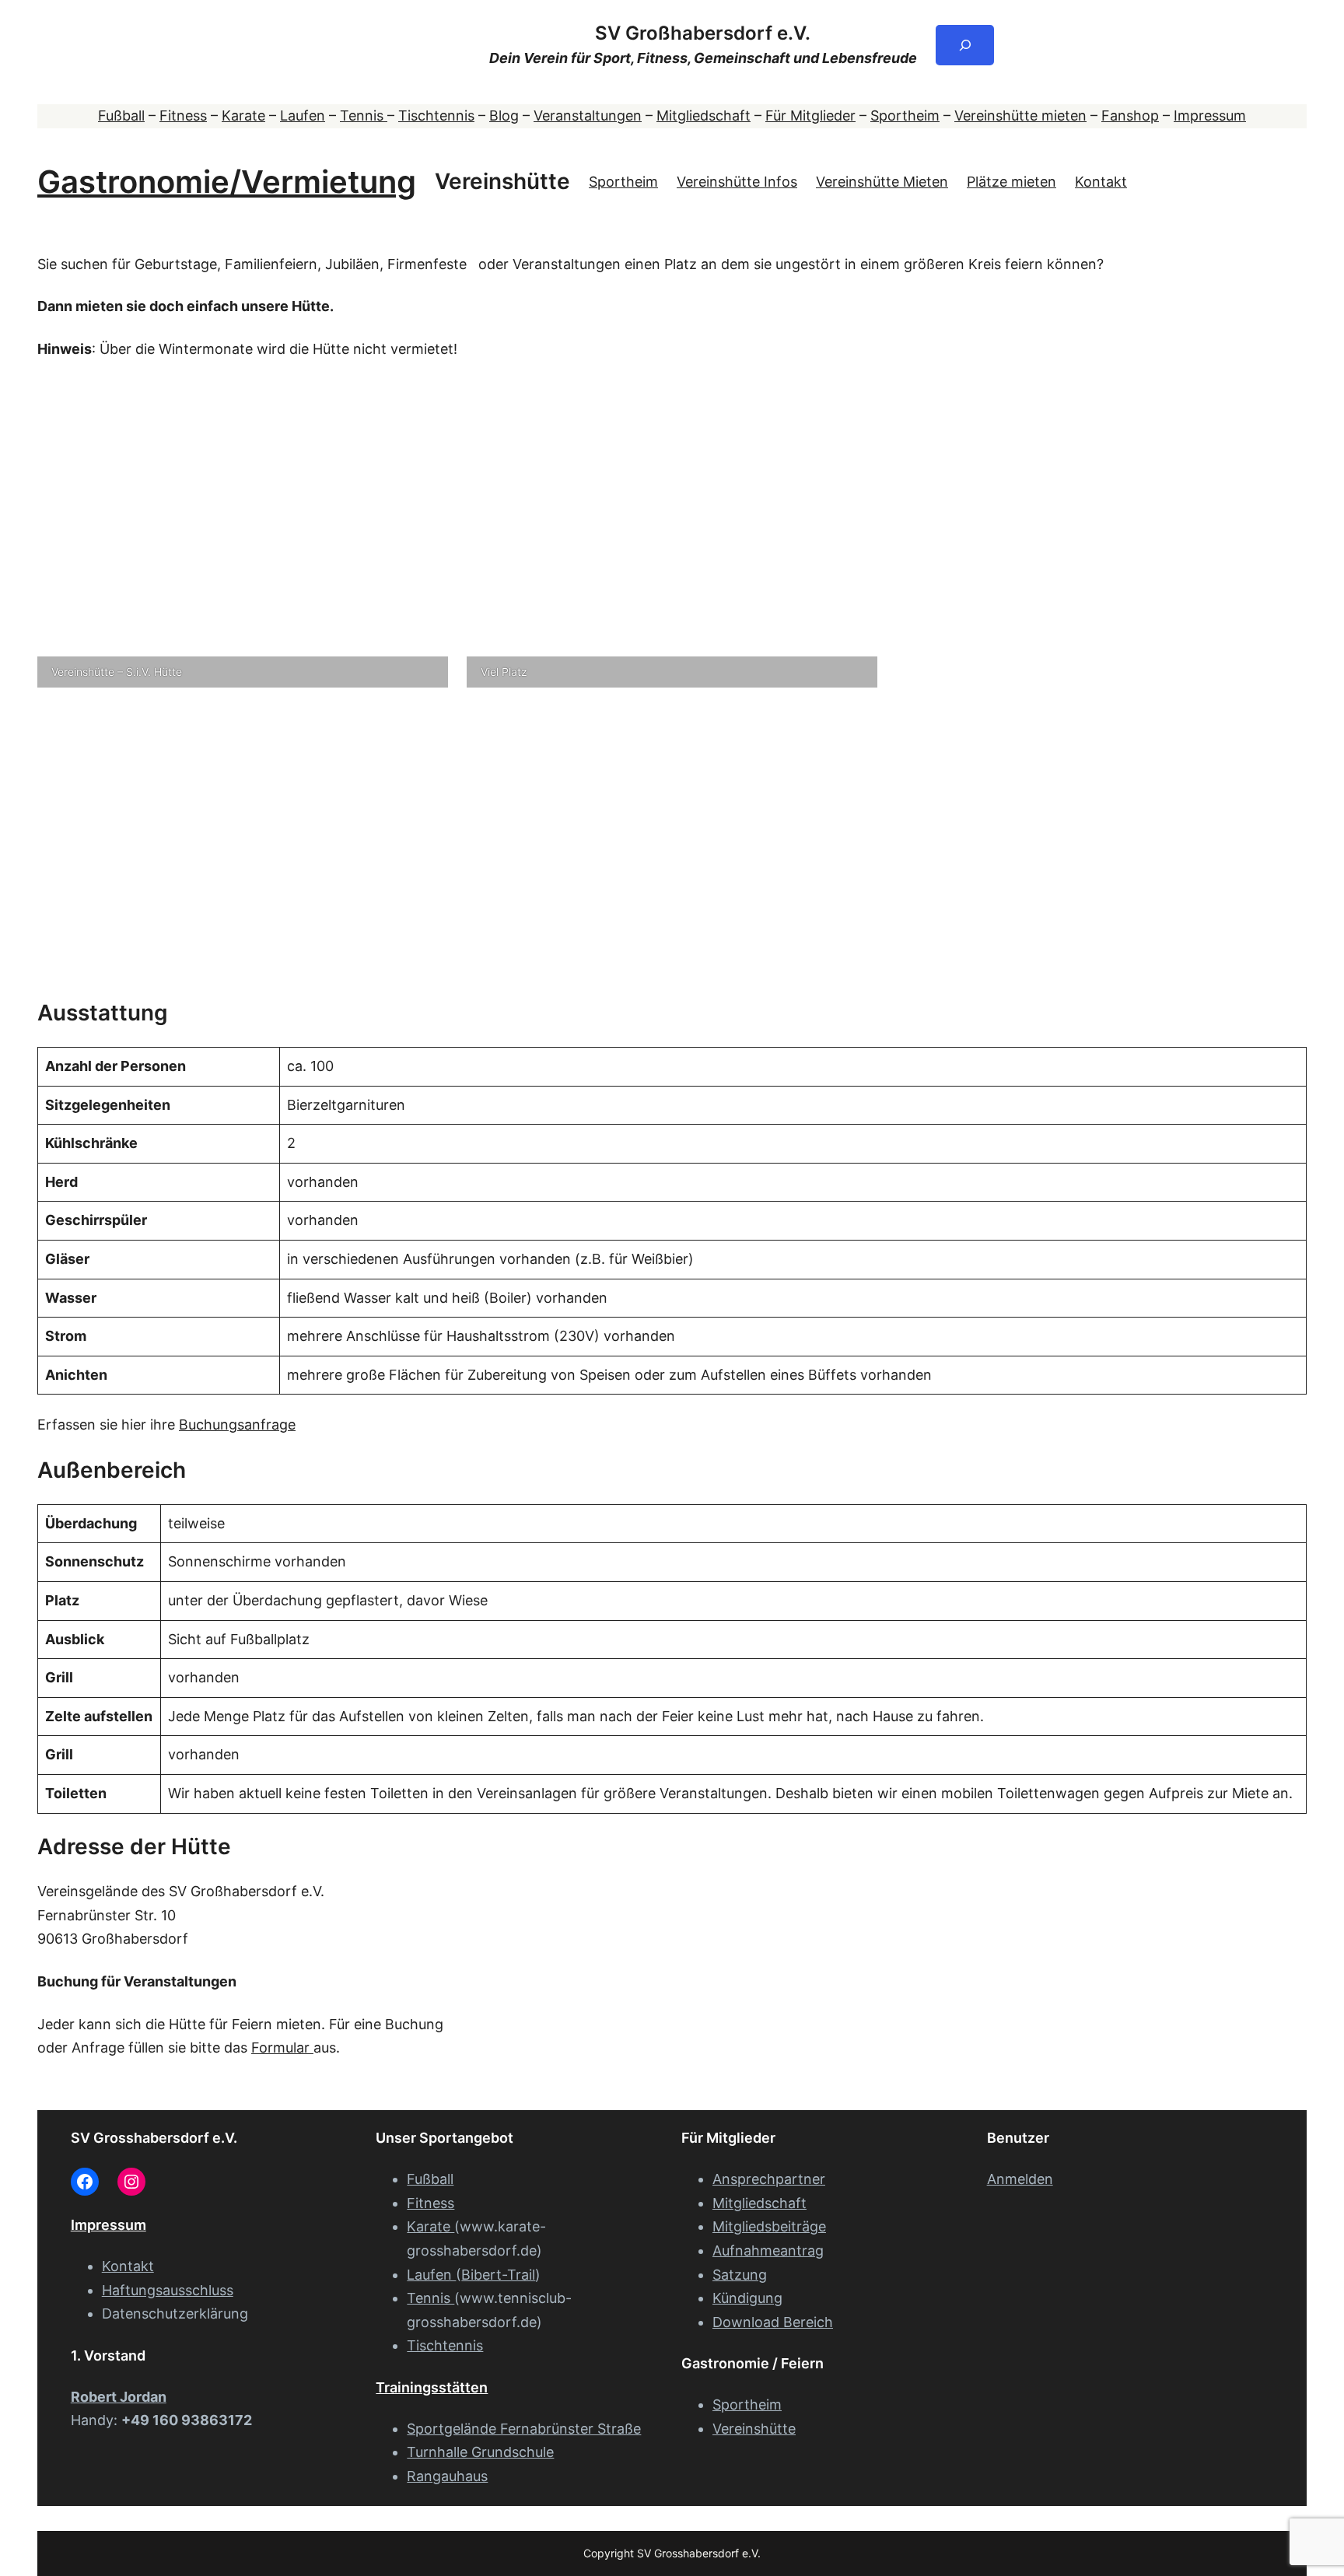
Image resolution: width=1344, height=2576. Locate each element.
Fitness (183, 115)
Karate (243, 115)
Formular (282, 2047)
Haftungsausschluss (168, 2290)
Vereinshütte (502, 181)
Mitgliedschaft (703, 115)
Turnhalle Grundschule (480, 2452)
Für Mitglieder (810, 115)
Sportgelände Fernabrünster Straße (524, 2429)
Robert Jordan (119, 2397)
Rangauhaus (447, 2476)
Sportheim (905, 115)
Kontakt (1101, 182)
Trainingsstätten (432, 2387)
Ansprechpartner (769, 2179)
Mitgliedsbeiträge (769, 2226)
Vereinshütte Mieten (882, 182)
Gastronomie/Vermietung (227, 182)
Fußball (121, 115)
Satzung (740, 2275)
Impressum (1210, 115)
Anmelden (1020, 2179)
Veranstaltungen (588, 115)
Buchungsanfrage (237, 1424)
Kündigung (747, 2298)
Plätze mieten (1011, 182)
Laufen (303, 115)
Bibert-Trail (498, 2275)
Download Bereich (773, 2322)
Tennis (364, 115)
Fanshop (1130, 115)
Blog (504, 115)
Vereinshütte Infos (737, 182)
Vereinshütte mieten (1020, 115)
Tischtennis (436, 115)
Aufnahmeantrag (768, 2250)
